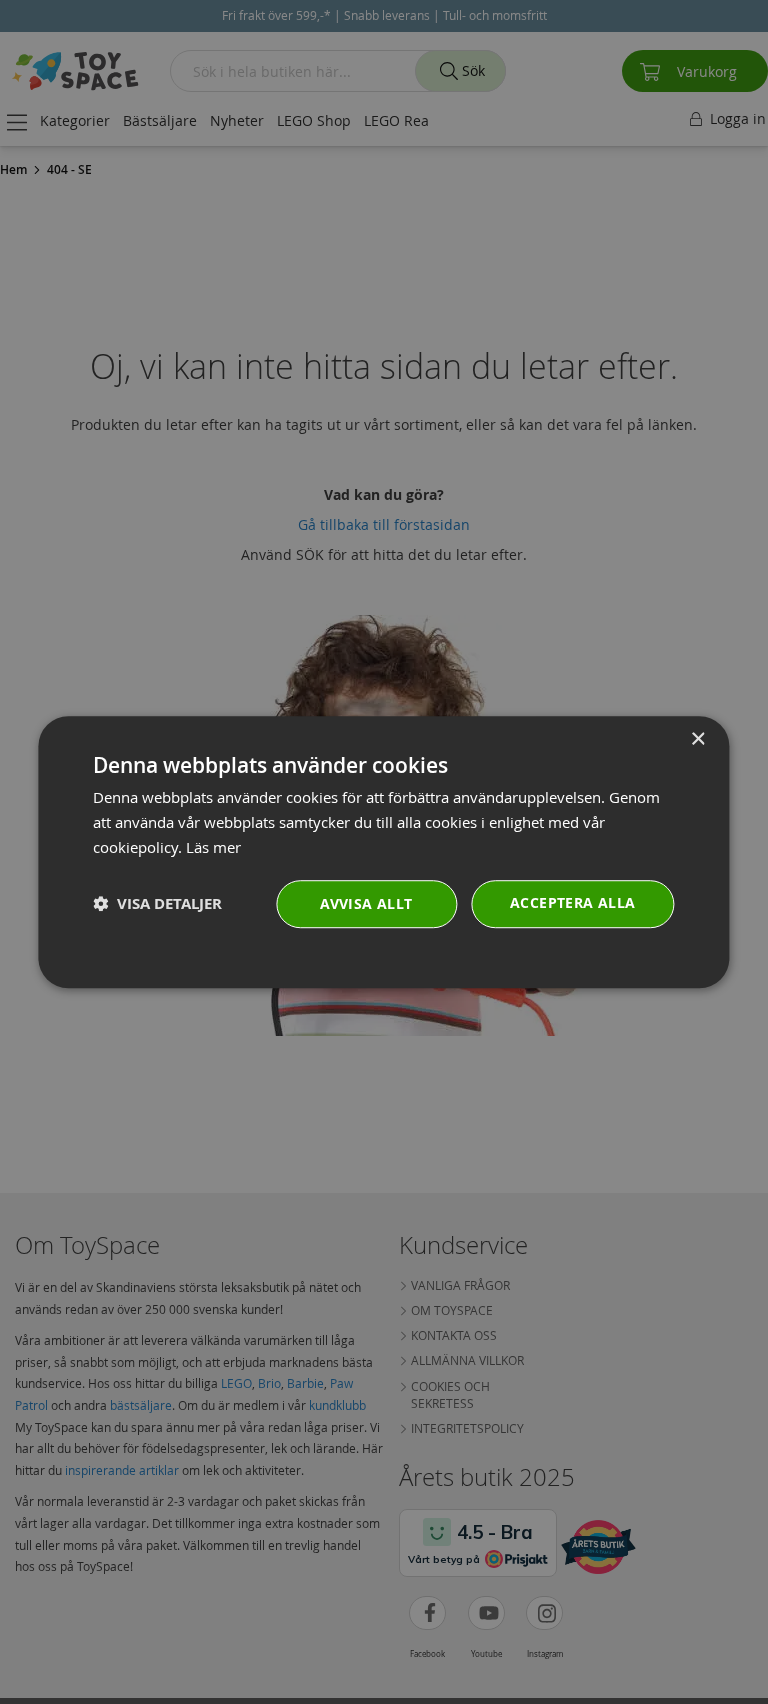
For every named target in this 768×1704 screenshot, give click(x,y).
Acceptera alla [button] (573, 902)
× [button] (697, 739)
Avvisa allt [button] (366, 903)
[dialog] (383, 852)
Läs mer (213, 847)
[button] (157, 903)
